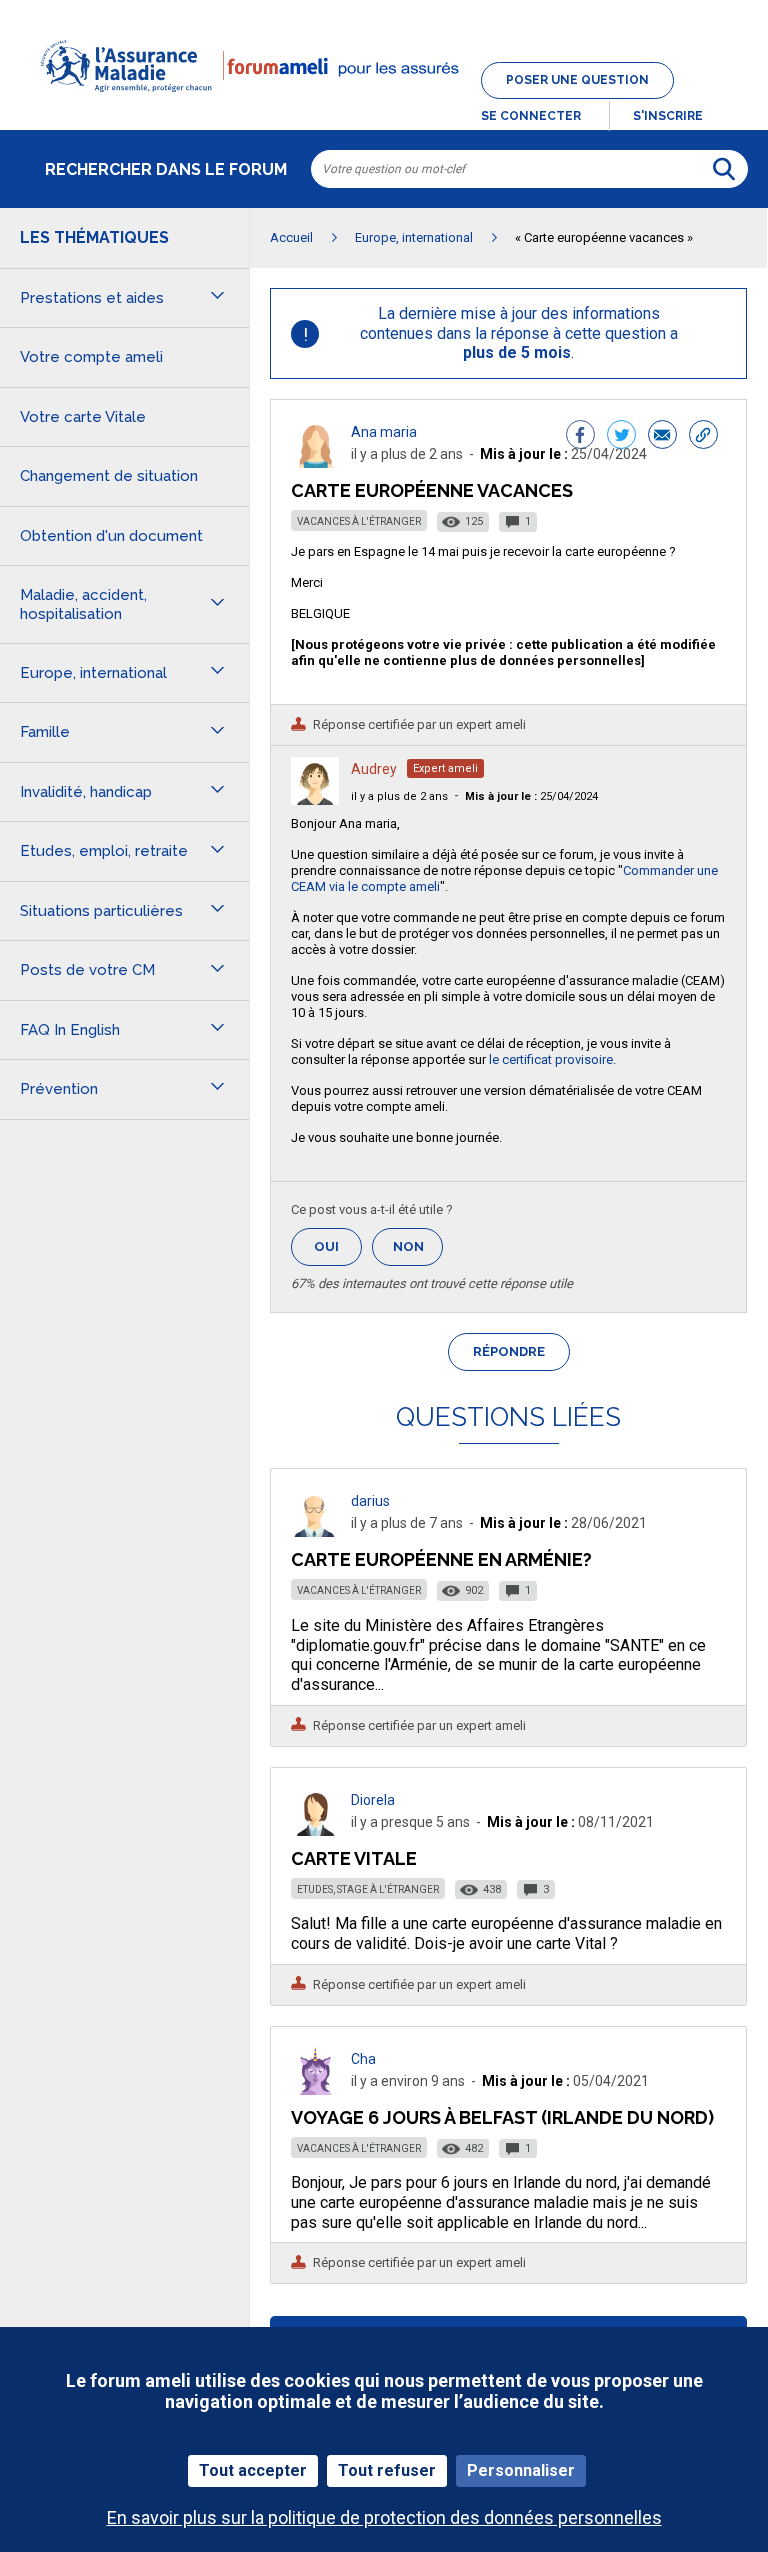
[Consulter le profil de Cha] (315, 2089)
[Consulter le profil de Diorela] (315, 1830)
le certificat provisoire (551, 1059)
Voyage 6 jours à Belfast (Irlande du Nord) (502, 2117)
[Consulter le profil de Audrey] (315, 799)
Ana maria (384, 432)
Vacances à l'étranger (359, 521)
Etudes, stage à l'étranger (368, 1889)
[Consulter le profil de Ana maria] (315, 462)
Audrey (374, 769)
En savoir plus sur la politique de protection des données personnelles (384, 2517)
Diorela (373, 1800)
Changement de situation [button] (109, 476)
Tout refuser (387, 2470)
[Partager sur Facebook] (580, 437)
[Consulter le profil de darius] (315, 1531)
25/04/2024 (531, 796)
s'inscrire (668, 116)
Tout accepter (253, 2470)
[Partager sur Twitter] (621, 437)
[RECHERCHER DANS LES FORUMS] (724, 169)
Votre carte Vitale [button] (83, 417)
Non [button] (418, 1252)
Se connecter (531, 116)
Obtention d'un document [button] (111, 536)
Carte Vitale (354, 1858)
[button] (384, 104)
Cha (363, 2059)
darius (370, 1501)
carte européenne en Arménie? (441, 1559)
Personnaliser (521, 2470)
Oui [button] (338, 1246)
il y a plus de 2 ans (399, 796)
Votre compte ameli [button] (91, 357)
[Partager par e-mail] (662, 437)
